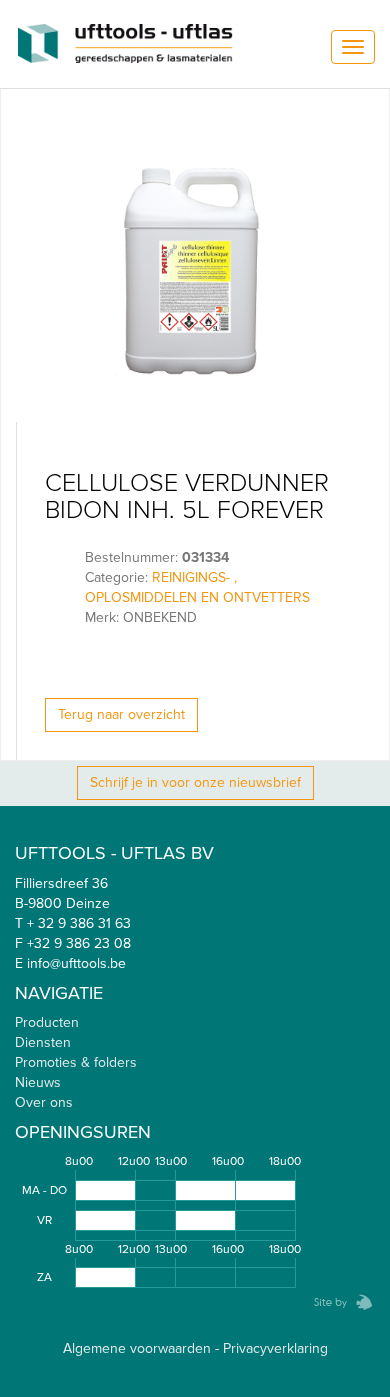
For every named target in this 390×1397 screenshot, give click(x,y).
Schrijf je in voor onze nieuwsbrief (195, 782)
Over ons (44, 1102)
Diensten (43, 1042)
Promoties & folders (76, 1062)
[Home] (125, 44)
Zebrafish (337, 1302)
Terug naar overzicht (121, 714)
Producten (47, 1022)
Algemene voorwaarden (137, 1348)
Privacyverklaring (275, 1348)
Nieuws (38, 1082)
